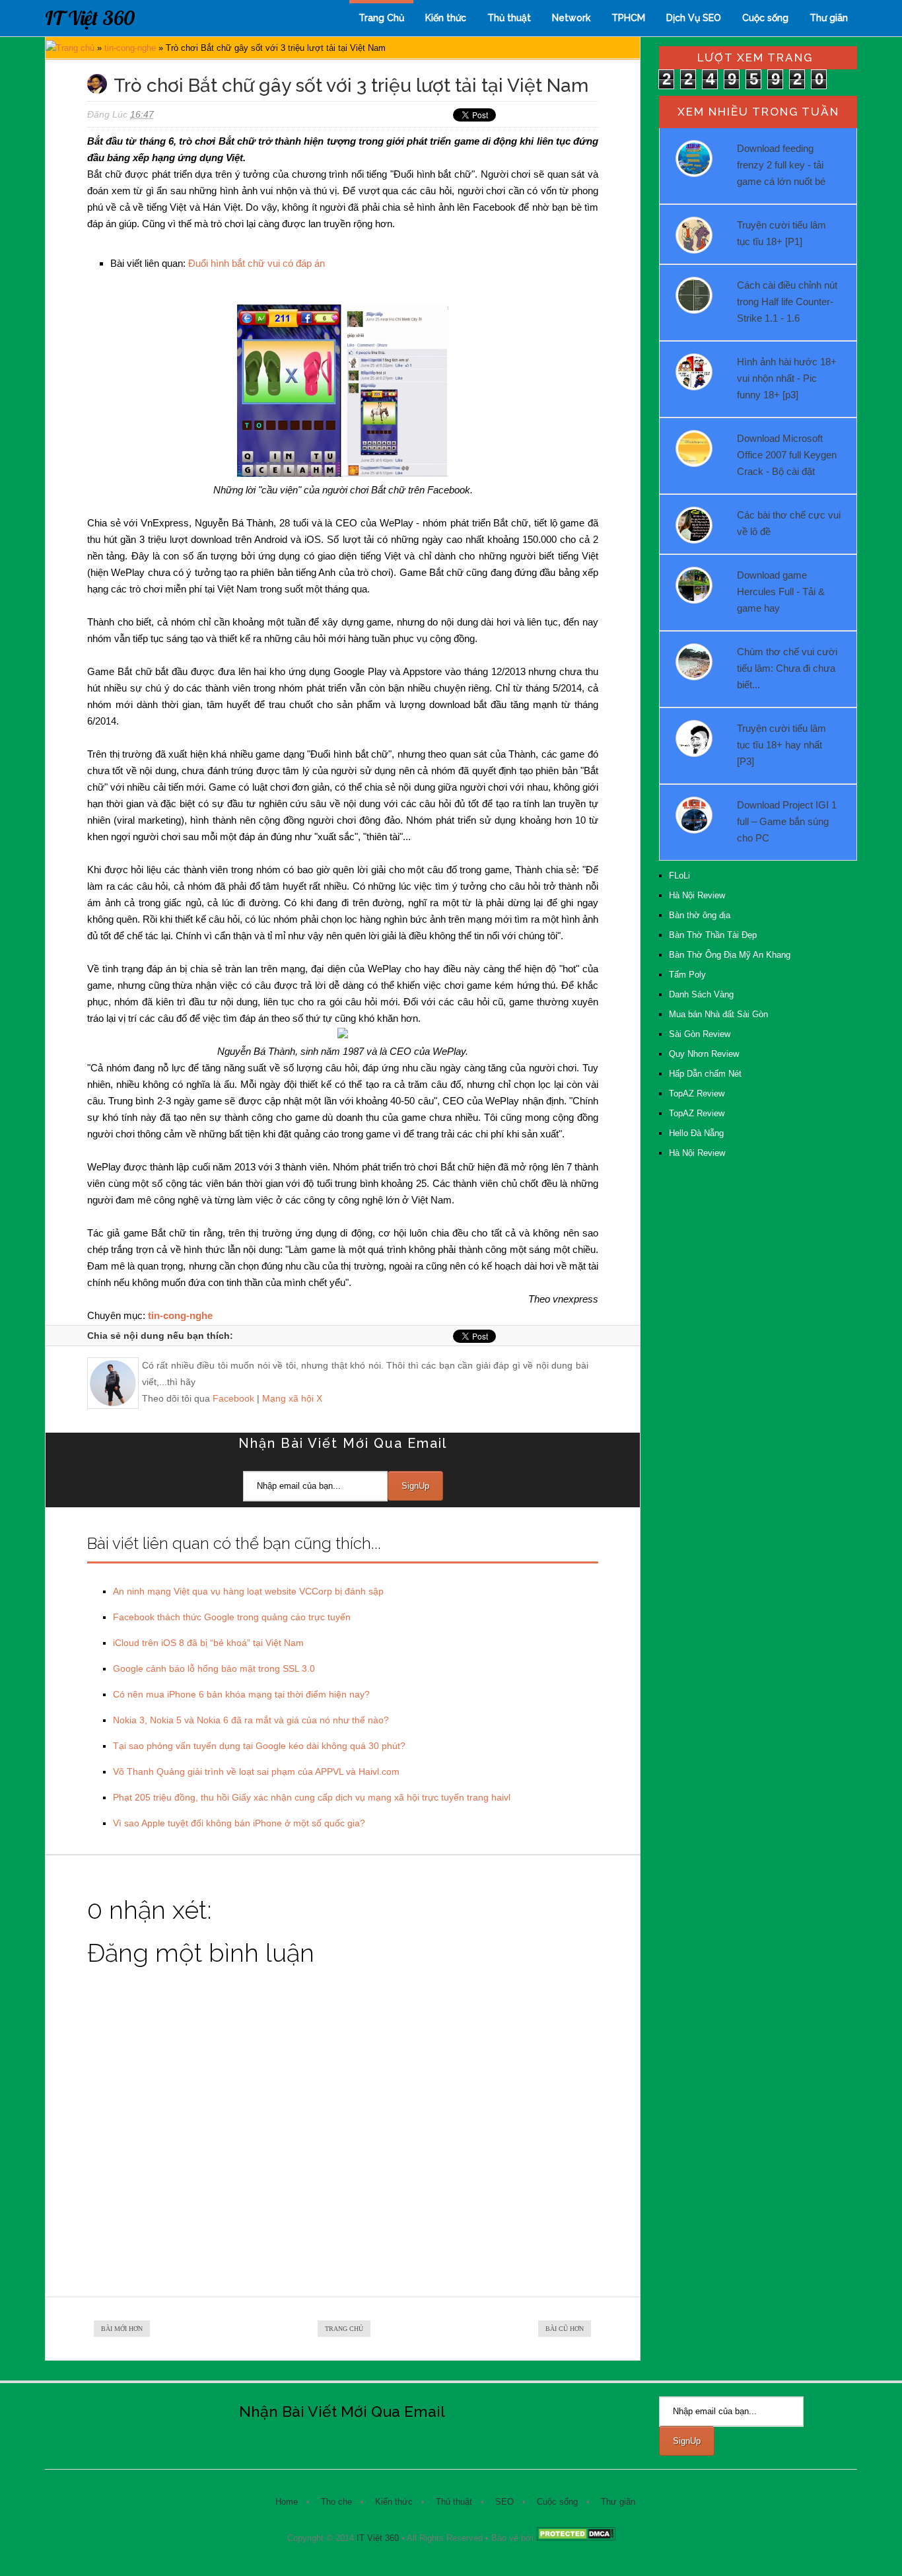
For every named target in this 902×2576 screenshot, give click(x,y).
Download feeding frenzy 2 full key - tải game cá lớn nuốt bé (781, 165)
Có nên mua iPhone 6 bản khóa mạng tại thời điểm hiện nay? (241, 1694)
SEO (504, 2502)
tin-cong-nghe (130, 48)
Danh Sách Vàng (701, 994)
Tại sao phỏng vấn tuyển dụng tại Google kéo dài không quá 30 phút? (259, 1746)
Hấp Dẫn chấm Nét (705, 1074)
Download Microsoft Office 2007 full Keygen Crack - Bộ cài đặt (787, 455)
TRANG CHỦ (344, 2329)
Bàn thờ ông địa (700, 915)
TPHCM (628, 18)
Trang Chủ (381, 18)
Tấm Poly (687, 975)
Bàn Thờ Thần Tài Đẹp (713, 935)
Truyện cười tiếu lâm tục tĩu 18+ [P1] (781, 233)
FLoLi (679, 876)
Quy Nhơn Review (704, 1054)
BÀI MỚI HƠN (122, 2329)
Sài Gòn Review (700, 1034)
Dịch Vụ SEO (694, 18)
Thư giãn (829, 18)
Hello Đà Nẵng (696, 1133)
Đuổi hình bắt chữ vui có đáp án (257, 263)
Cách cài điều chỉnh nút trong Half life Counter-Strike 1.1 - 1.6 (787, 302)
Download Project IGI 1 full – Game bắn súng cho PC (787, 821)
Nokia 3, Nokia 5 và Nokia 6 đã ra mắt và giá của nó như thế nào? (251, 1720)
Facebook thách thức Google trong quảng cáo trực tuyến (232, 1617)
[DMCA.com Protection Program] (576, 2538)
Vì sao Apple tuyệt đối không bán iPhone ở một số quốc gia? (239, 1823)
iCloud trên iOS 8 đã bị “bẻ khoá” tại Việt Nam (208, 1643)
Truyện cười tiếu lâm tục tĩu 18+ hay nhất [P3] (781, 745)
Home (287, 2502)
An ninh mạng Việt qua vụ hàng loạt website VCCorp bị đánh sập (248, 1591)
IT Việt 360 (90, 18)
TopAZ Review (697, 1093)
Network (571, 18)
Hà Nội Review (697, 895)
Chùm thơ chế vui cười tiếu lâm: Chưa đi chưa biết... (787, 668)
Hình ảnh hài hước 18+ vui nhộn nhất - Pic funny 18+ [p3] (787, 378)
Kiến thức (446, 18)
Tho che (336, 2502)
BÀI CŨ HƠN (565, 2329)
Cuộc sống (765, 18)
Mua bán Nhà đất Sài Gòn (718, 1014)
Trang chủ (75, 48)
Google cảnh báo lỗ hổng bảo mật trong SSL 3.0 (214, 1668)
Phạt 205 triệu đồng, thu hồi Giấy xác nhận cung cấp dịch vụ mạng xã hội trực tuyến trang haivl (312, 1797)
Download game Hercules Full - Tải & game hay (781, 591)
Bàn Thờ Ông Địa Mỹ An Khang (730, 955)
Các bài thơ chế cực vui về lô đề (789, 523)
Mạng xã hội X (292, 1398)
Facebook (233, 1398)
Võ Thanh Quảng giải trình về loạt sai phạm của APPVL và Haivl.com (256, 1771)
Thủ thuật (509, 18)
